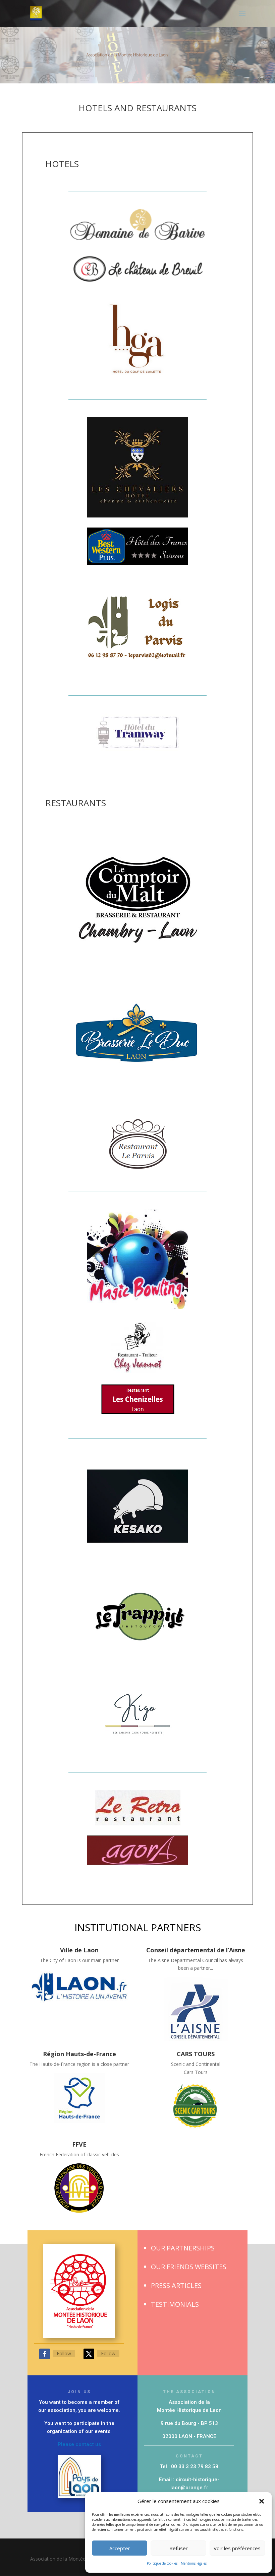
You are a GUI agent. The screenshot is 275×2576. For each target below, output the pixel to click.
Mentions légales (194, 2563)
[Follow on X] (89, 2354)
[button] (262, 2501)
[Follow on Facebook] (45, 2354)
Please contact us (79, 2444)
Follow (64, 2353)
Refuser (179, 2548)
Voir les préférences (237, 2548)
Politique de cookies (162, 2563)
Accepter (120, 2548)
